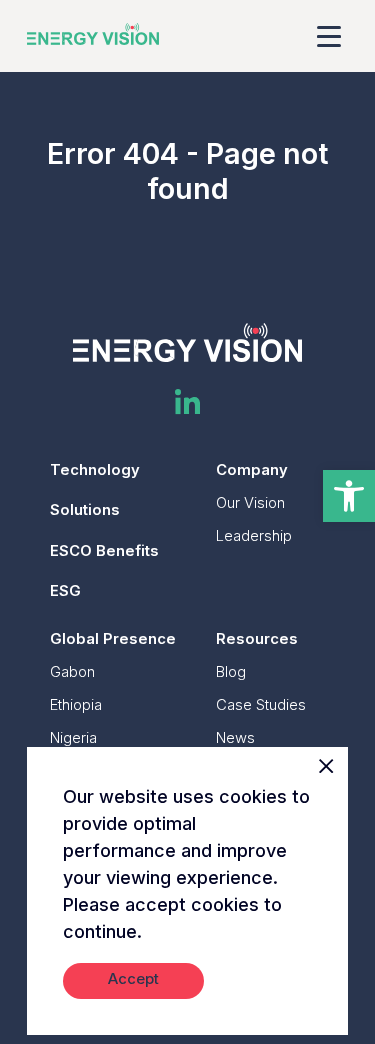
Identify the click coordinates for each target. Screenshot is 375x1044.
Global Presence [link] (113, 639)
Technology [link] (95, 470)
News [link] (235, 738)
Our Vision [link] (250, 503)
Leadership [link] (254, 536)
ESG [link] (65, 591)
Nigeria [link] (73, 738)
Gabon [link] (72, 672)
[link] (349, 496)
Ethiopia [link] (76, 705)
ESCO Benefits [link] (104, 551)
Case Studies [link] (261, 705)
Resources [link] (257, 639)
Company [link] (252, 470)
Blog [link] (231, 672)
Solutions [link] (85, 510)
